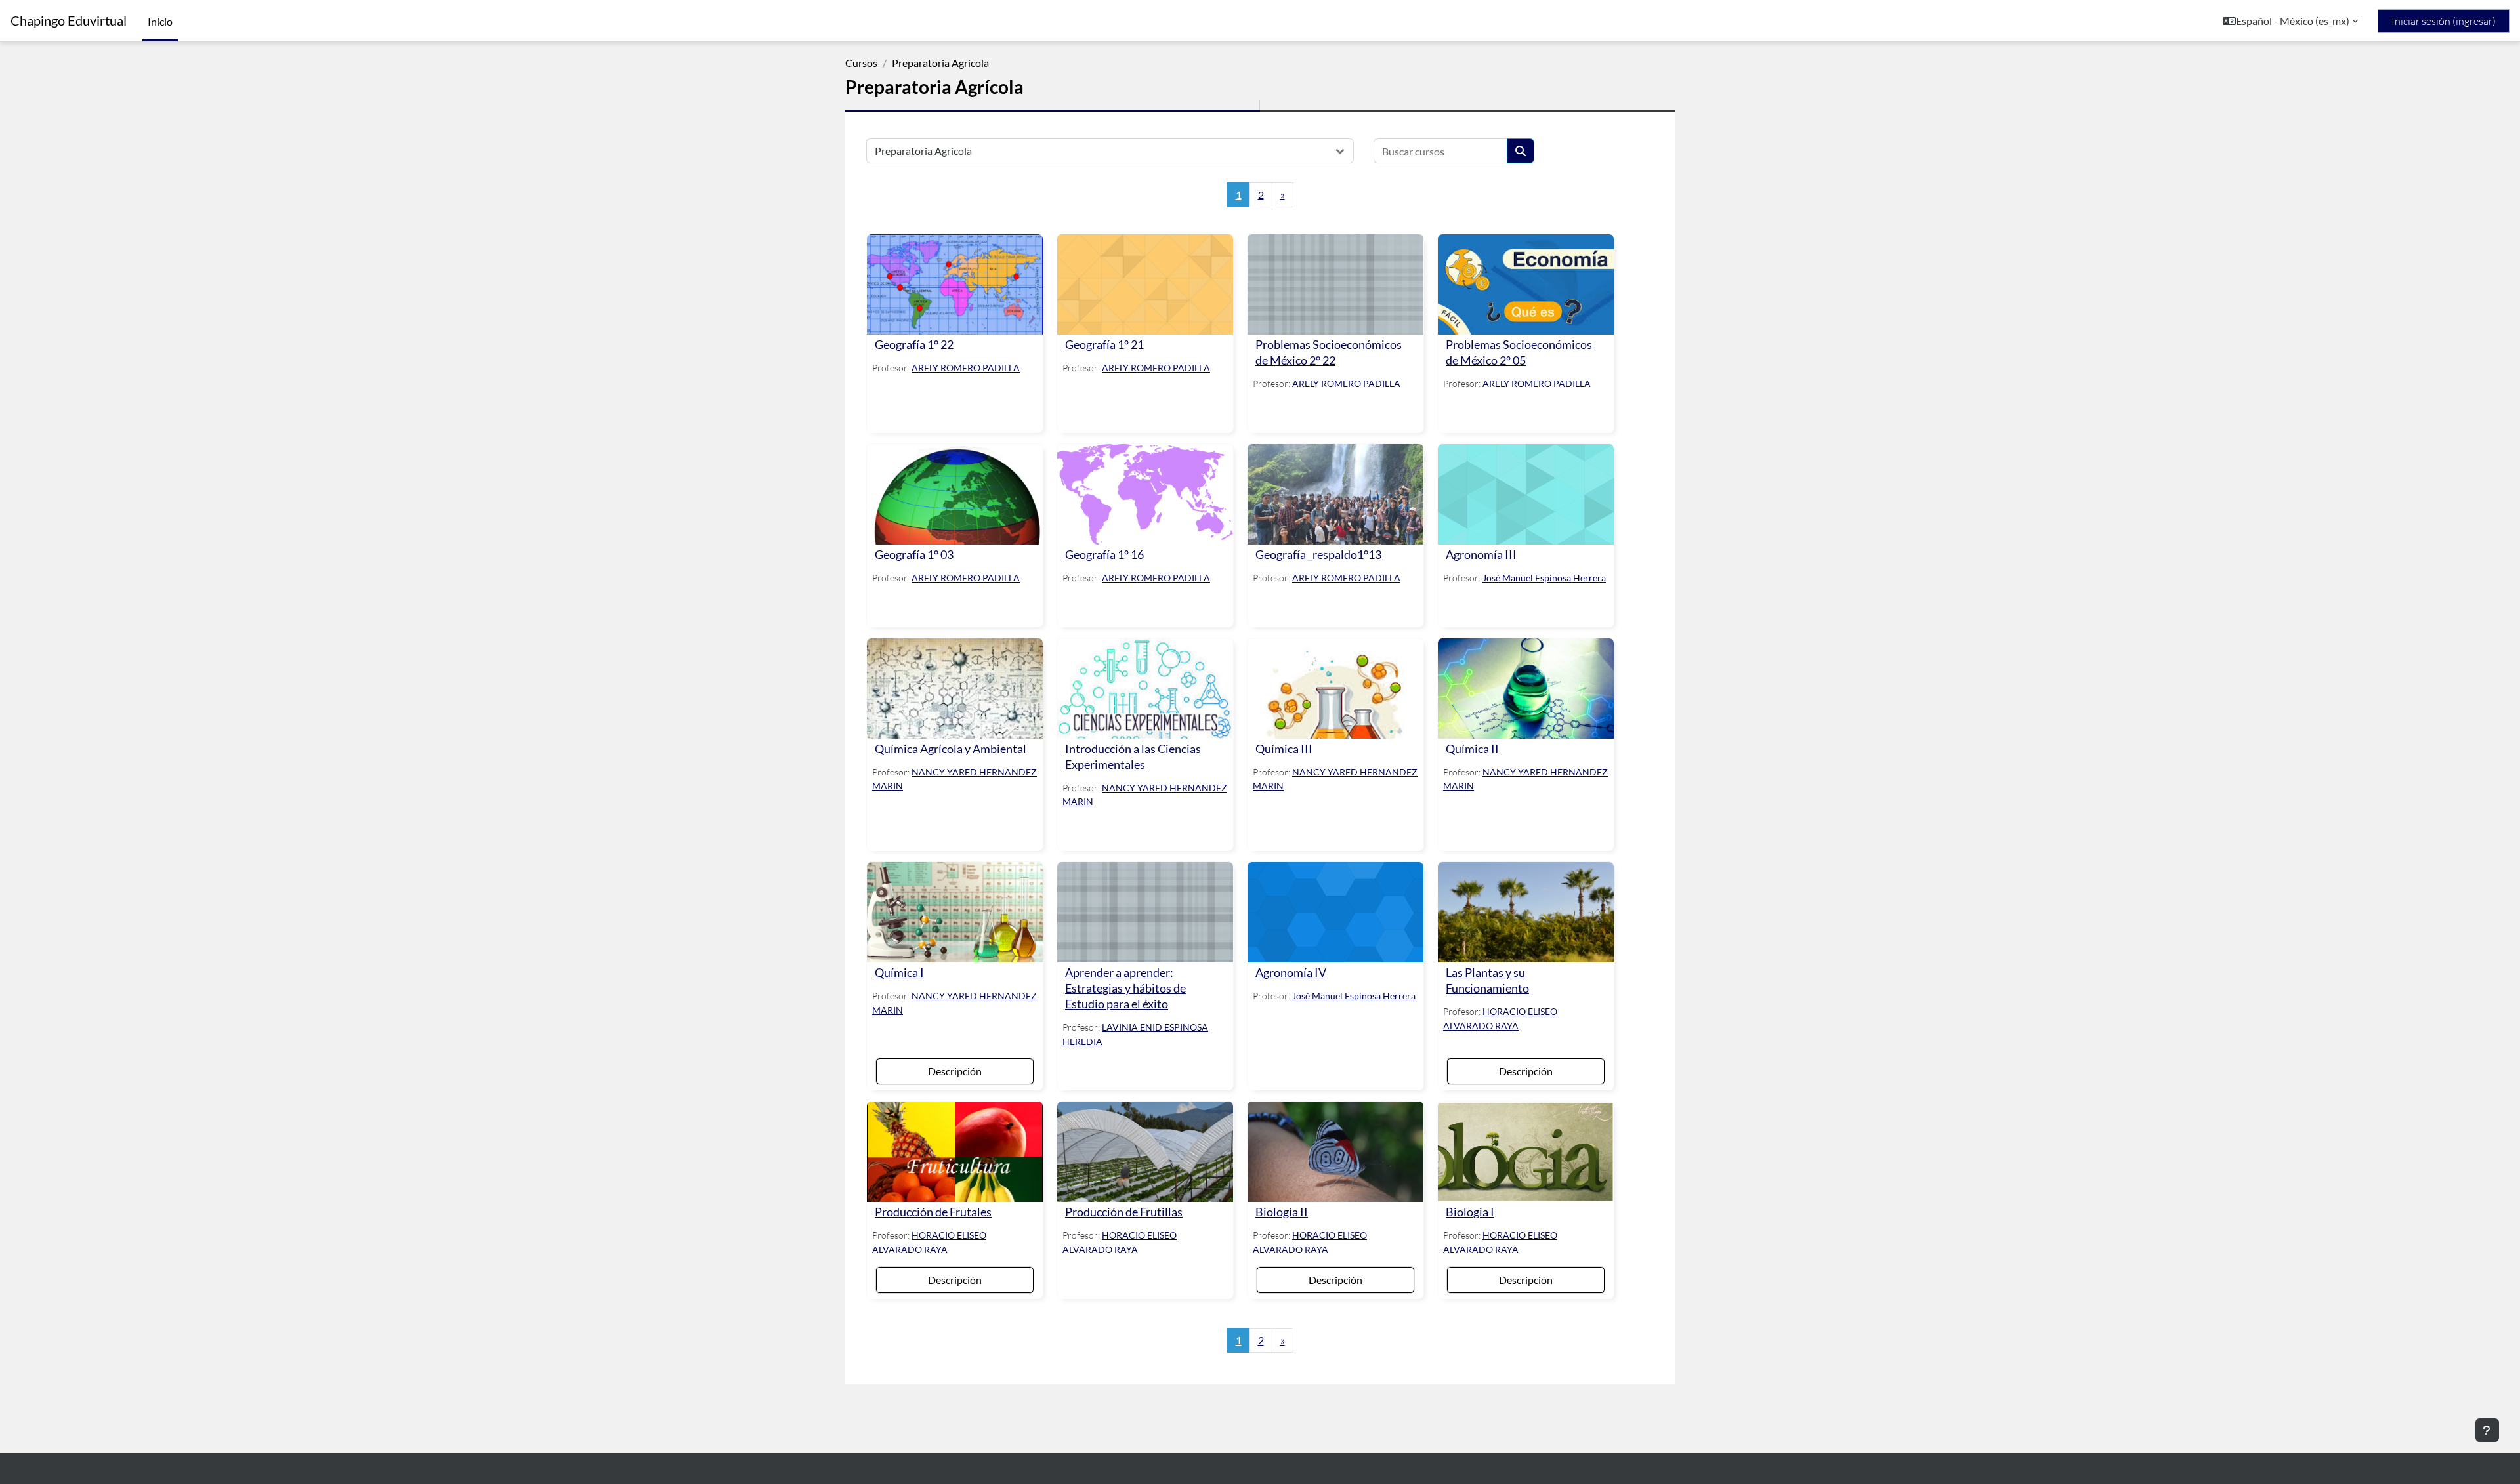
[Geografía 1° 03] (955, 494)
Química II (1472, 749)
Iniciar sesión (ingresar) (2444, 21)
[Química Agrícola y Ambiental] (955, 689)
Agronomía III (1481, 555)
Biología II (1282, 1212)
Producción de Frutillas (1124, 1212)
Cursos (861, 63)
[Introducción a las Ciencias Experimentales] (1145, 689)
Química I (899, 973)
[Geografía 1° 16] (1145, 494)
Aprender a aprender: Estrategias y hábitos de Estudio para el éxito (1125, 988)
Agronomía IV (1291, 973)
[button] (2290, 21)
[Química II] (1526, 689)
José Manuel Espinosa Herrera (1544, 578)
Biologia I (1470, 1212)
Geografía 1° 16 (1104, 555)
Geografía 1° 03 (914, 555)
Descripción (955, 1071)
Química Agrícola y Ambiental (951, 749)
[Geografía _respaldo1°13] (1335, 494)
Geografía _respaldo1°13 (1318, 555)
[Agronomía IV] (1335, 912)
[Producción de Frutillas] (1145, 1152)
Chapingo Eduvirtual (69, 21)
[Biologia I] (1526, 1152)
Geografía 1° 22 (914, 345)
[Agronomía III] (1526, 494)
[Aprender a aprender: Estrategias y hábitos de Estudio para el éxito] (1145, 912)
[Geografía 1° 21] (1145, 284)
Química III (1284, 749)
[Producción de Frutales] (955, 1152)
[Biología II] (1335, 1152)
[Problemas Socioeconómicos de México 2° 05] (1526, 284)
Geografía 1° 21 (1104, 345)
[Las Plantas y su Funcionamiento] (1526, 912)
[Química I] (955, 912)
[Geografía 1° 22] (955, 284)
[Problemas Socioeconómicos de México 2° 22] (1335, 284)
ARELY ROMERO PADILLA (966, 368)
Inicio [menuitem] (160, 21)
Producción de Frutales (933, 1212)
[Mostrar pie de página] (2487, 1430)
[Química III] (1335, 689)
